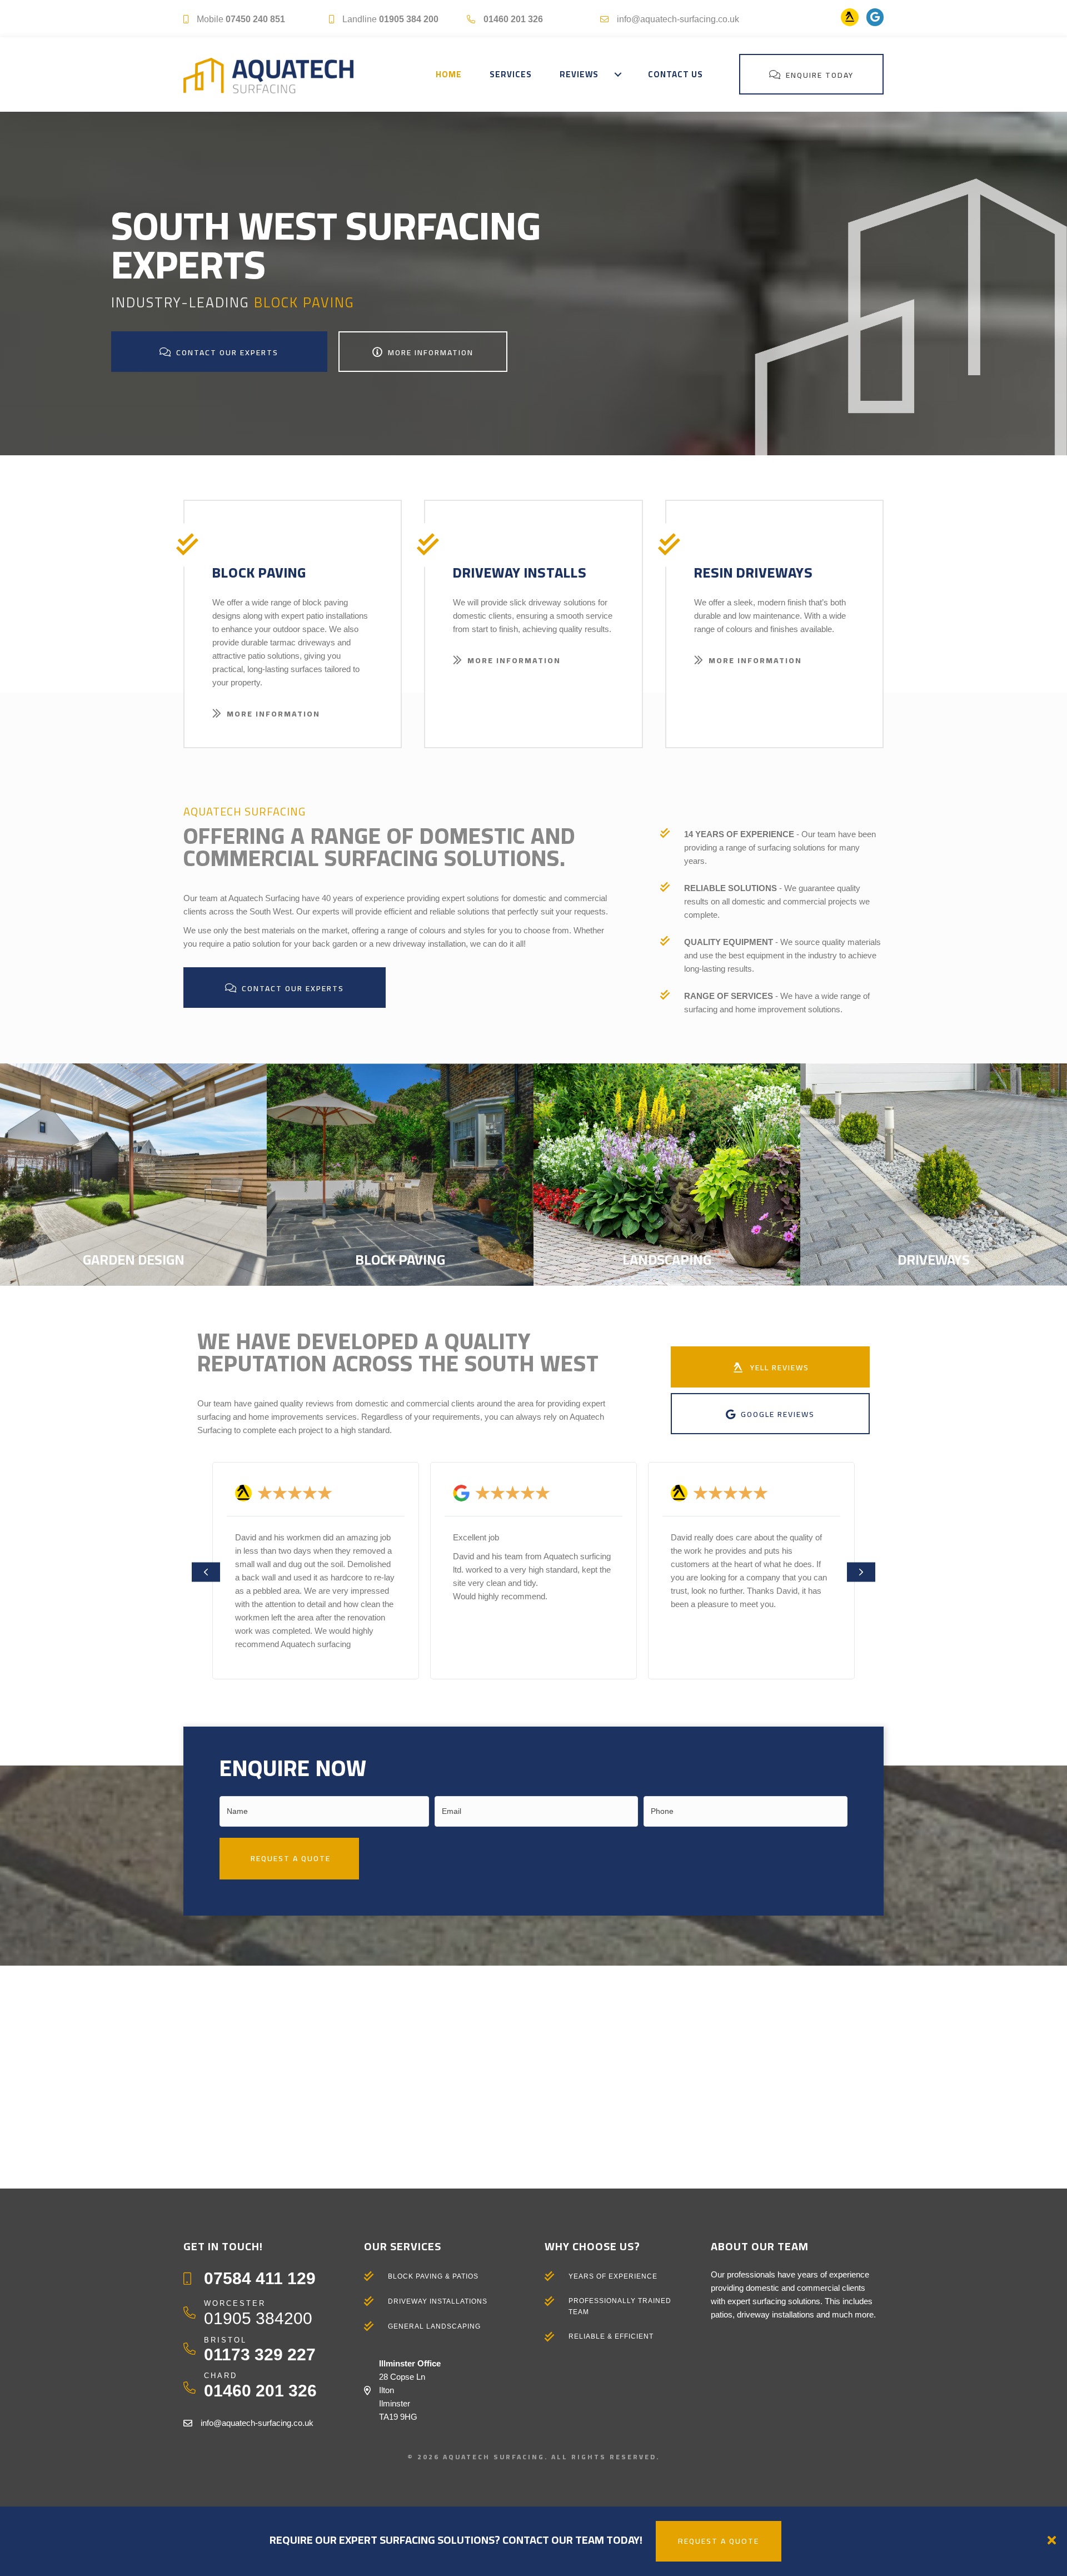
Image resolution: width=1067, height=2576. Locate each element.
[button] (618, 74)
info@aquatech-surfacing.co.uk (678, 19)
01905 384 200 (409, 19)
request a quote (719, 2541)
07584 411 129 (260, 2278)
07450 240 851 (255, 19)
